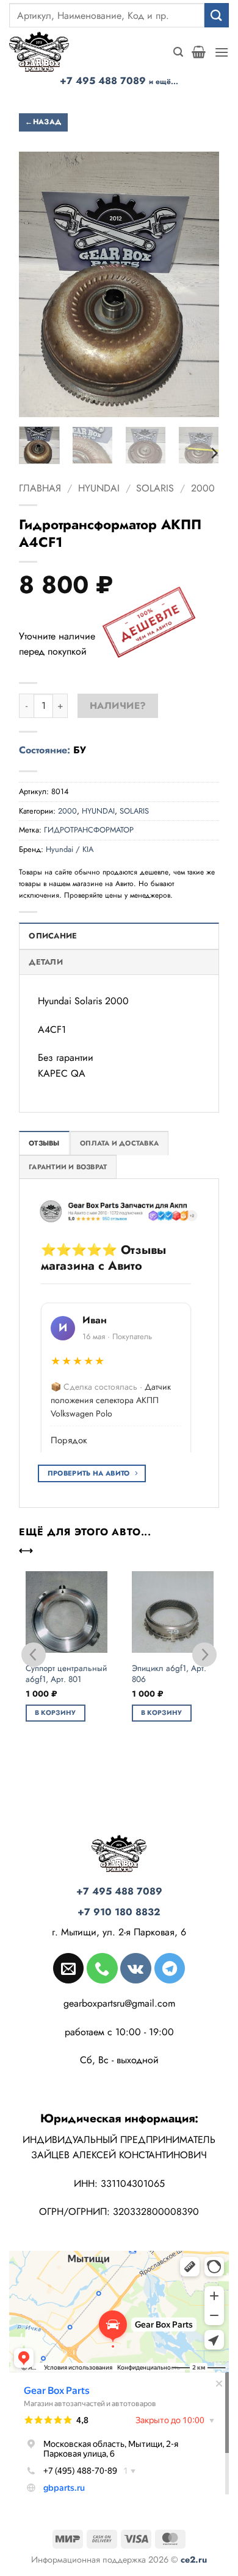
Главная (40, 488)
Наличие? (118, 706)
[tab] (44, 1143)
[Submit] (217, 15)
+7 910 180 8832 (119, 1912)
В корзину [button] (56, 1712)
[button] (178, 52)
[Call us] (102, 1968)
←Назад (43, 122)
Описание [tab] (53, 936)
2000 (203, 488)
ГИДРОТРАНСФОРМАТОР (89, 830)
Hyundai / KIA (70, 849)
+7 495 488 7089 (119, 81)
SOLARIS (155, 488)
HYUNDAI (99, 488)
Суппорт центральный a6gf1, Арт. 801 (66, 1674)
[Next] (214, 453)
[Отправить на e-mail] (68, 1968)
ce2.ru (194, 2560)
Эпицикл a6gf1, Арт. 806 (169, 1674)
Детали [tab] (46, 962)
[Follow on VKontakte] (135, 1968)
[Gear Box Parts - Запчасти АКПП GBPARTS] (46, 52)
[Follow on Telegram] (170, 1968)
